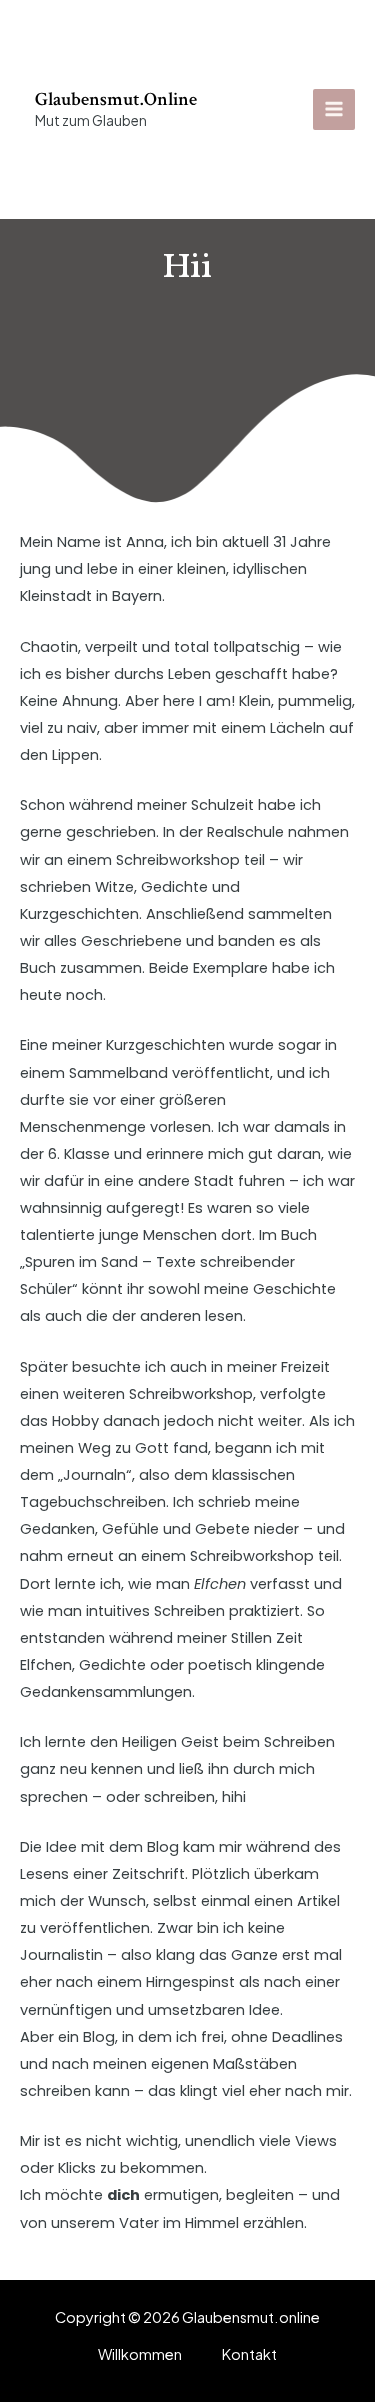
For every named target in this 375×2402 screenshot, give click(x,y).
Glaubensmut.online (116, 99)
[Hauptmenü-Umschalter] (334, 110)
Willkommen (140, 2354)
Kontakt (249, 2354)
